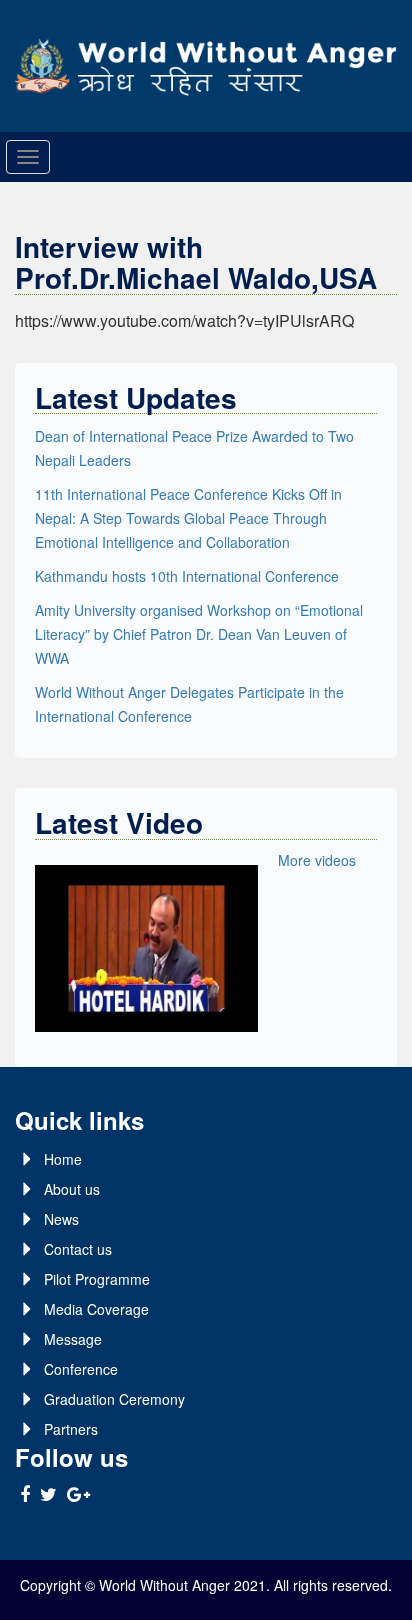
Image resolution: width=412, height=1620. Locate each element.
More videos (317, 860)
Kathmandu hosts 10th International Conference (187, 576)
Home (63, 1159)
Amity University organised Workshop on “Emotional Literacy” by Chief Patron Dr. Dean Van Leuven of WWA (199, 634)
